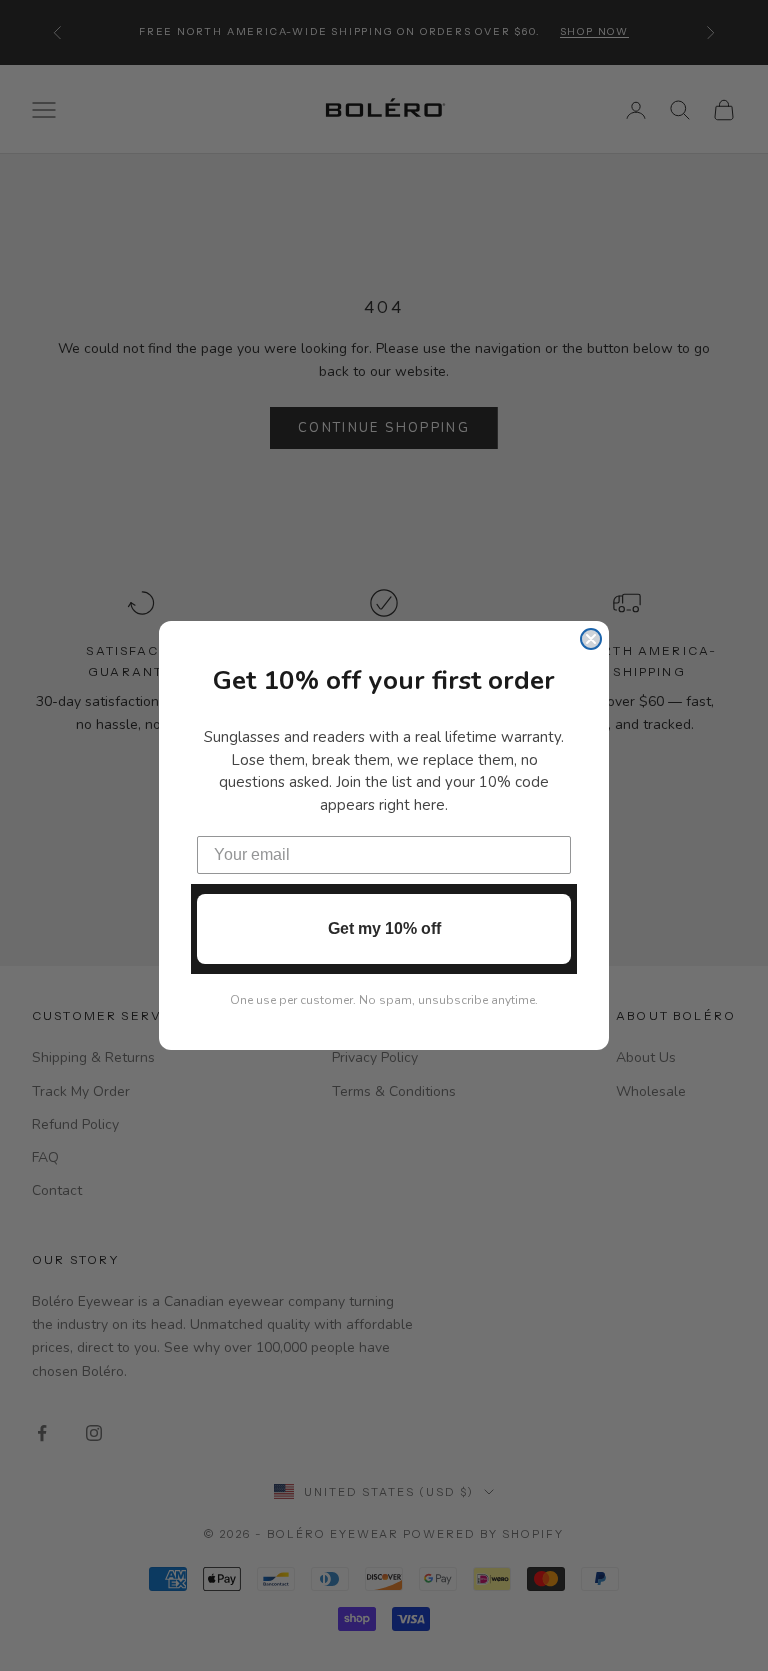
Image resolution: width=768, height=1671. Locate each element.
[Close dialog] (591, 639)
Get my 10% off (384, 928)
